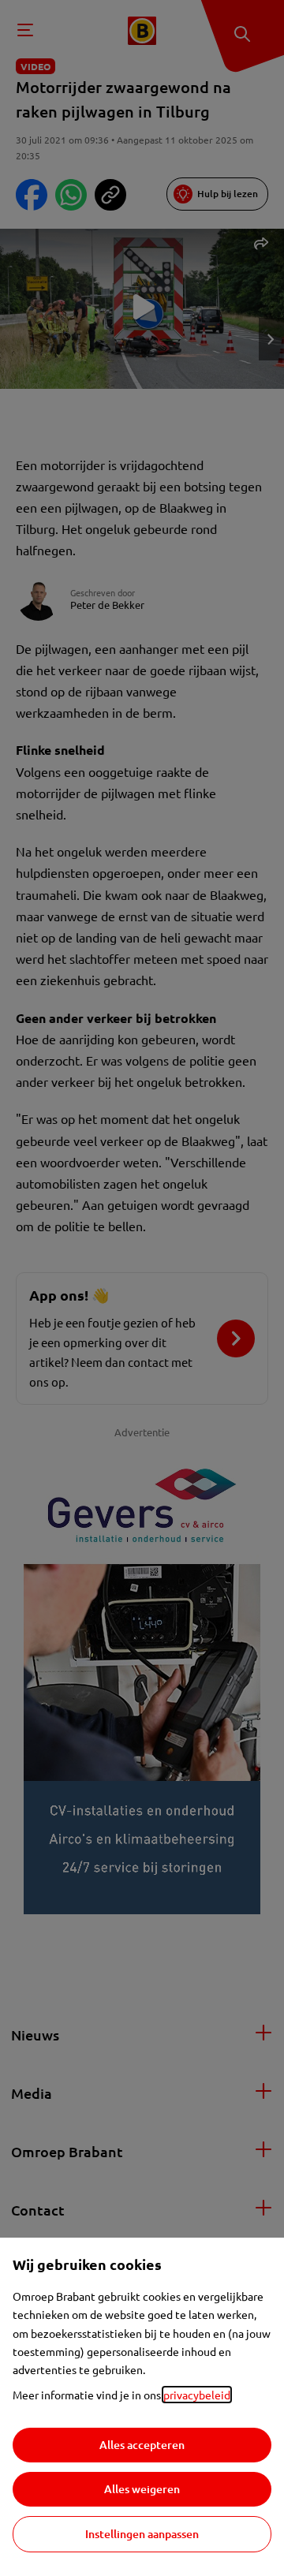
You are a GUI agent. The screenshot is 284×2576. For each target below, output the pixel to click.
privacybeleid (197, 2395)
